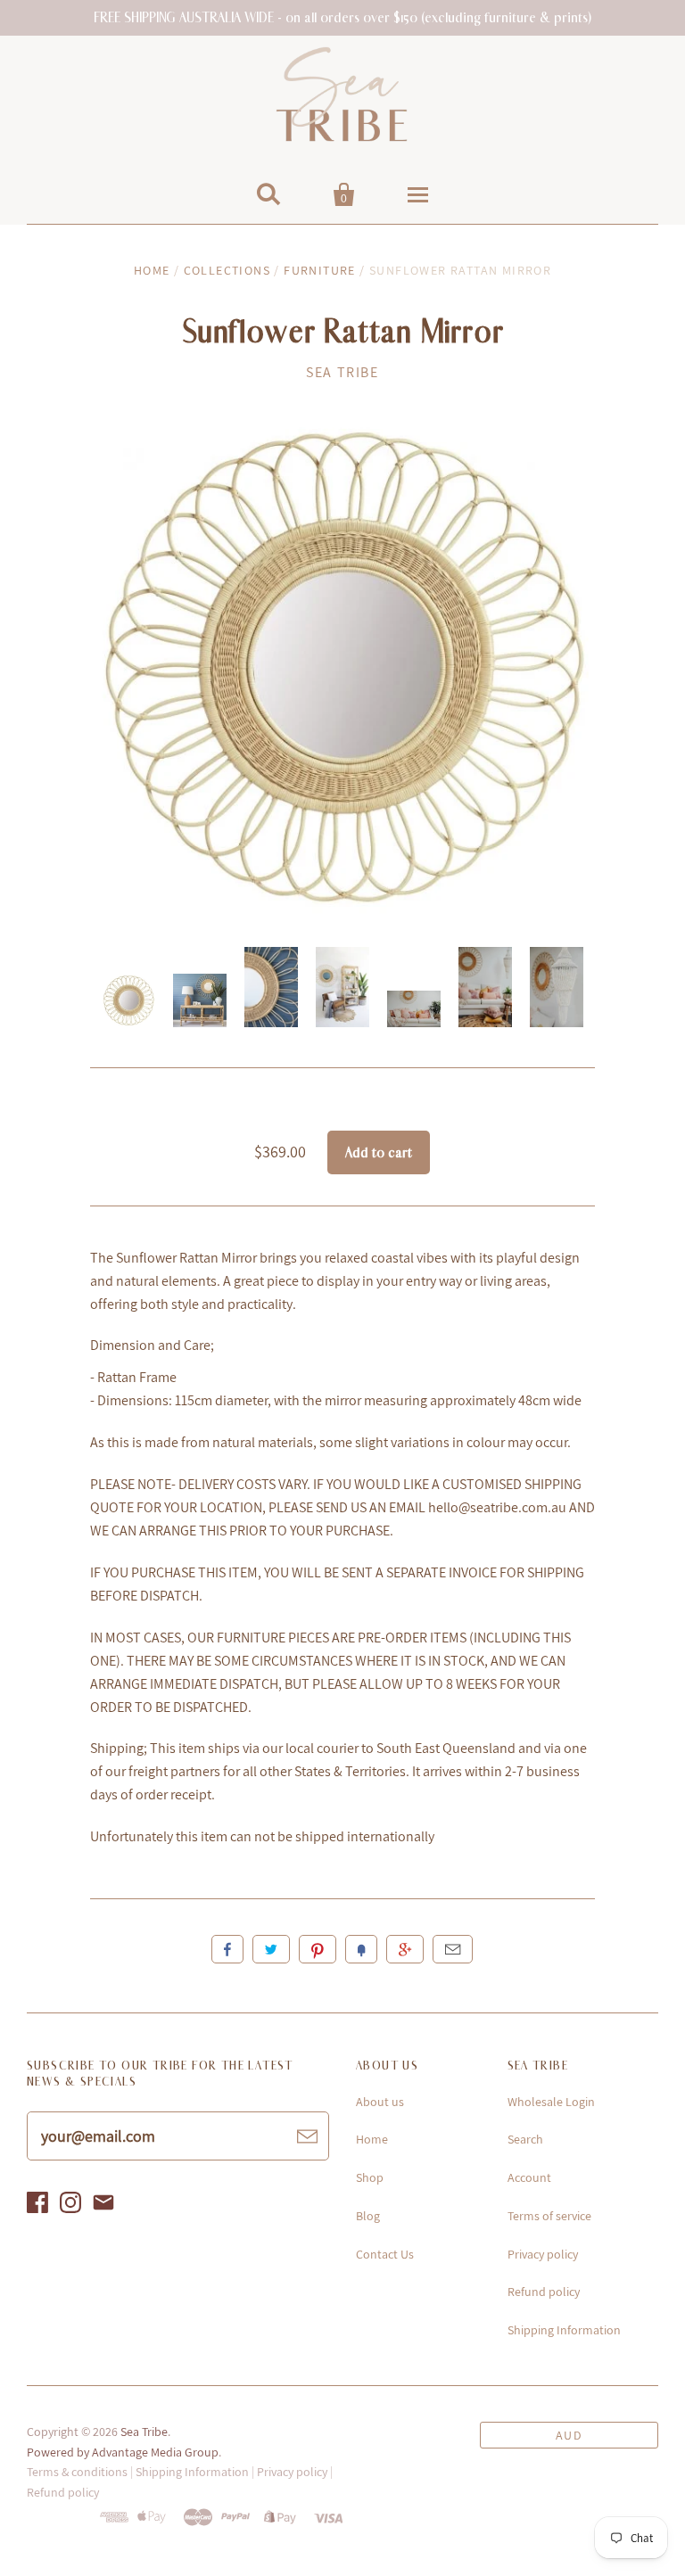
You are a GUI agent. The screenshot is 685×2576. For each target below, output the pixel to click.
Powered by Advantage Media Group (123, 2452)
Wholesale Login (551, 2102)
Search (525, 2139)
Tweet (271, 1949)
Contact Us (385, 2254)
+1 (405, 1949)
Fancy (361, 1949)
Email (453, 1949)
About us (380, 2102)
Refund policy (544, 2292)
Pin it (318, 1949)
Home (152, 270)
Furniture (320, 270)
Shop (370, 2177)
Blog (368, 2216)
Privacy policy (543, 2254)
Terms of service (549, 2216)
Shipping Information (564, 2330)
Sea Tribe (342, 372)
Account (529, 2177)
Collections (227, 270)
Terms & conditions (77, 2472)
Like (227, 1949)
